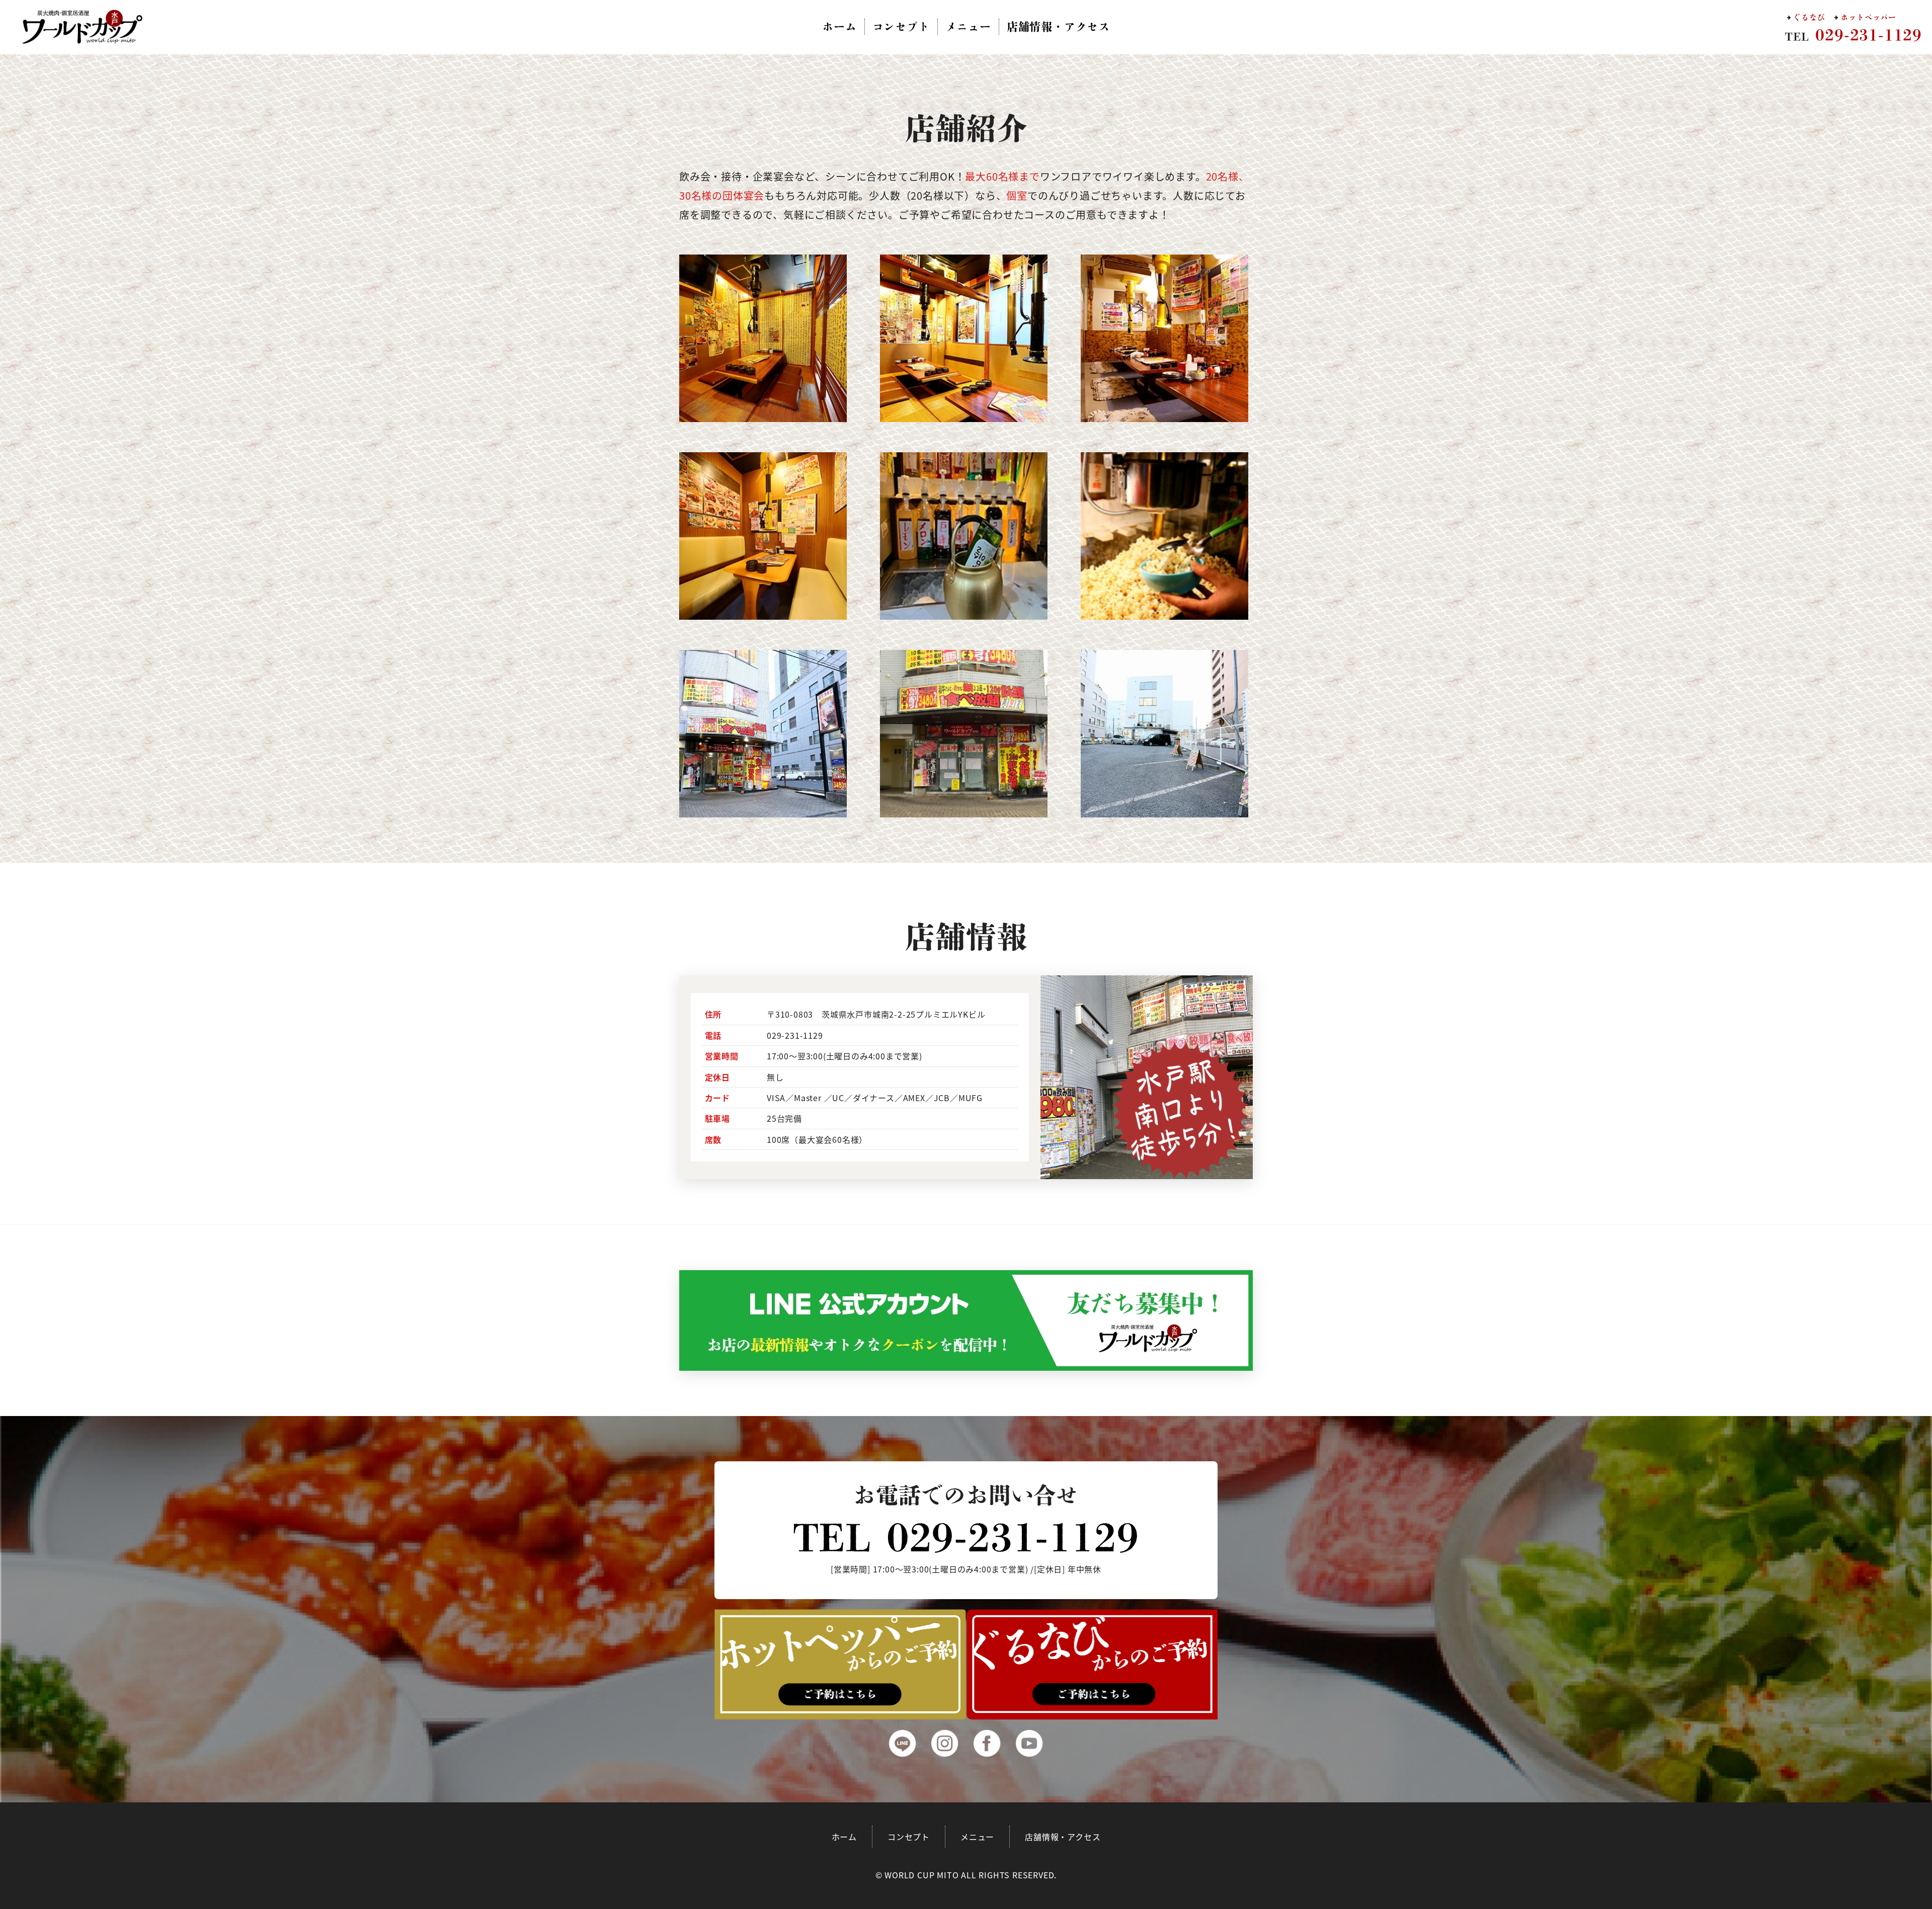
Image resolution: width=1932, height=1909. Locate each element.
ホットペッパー (1868, 17)
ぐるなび (1809, 17)
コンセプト (901, 27)
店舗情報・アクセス (1058, 27)
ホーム (839, 27)
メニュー (968, 27)
